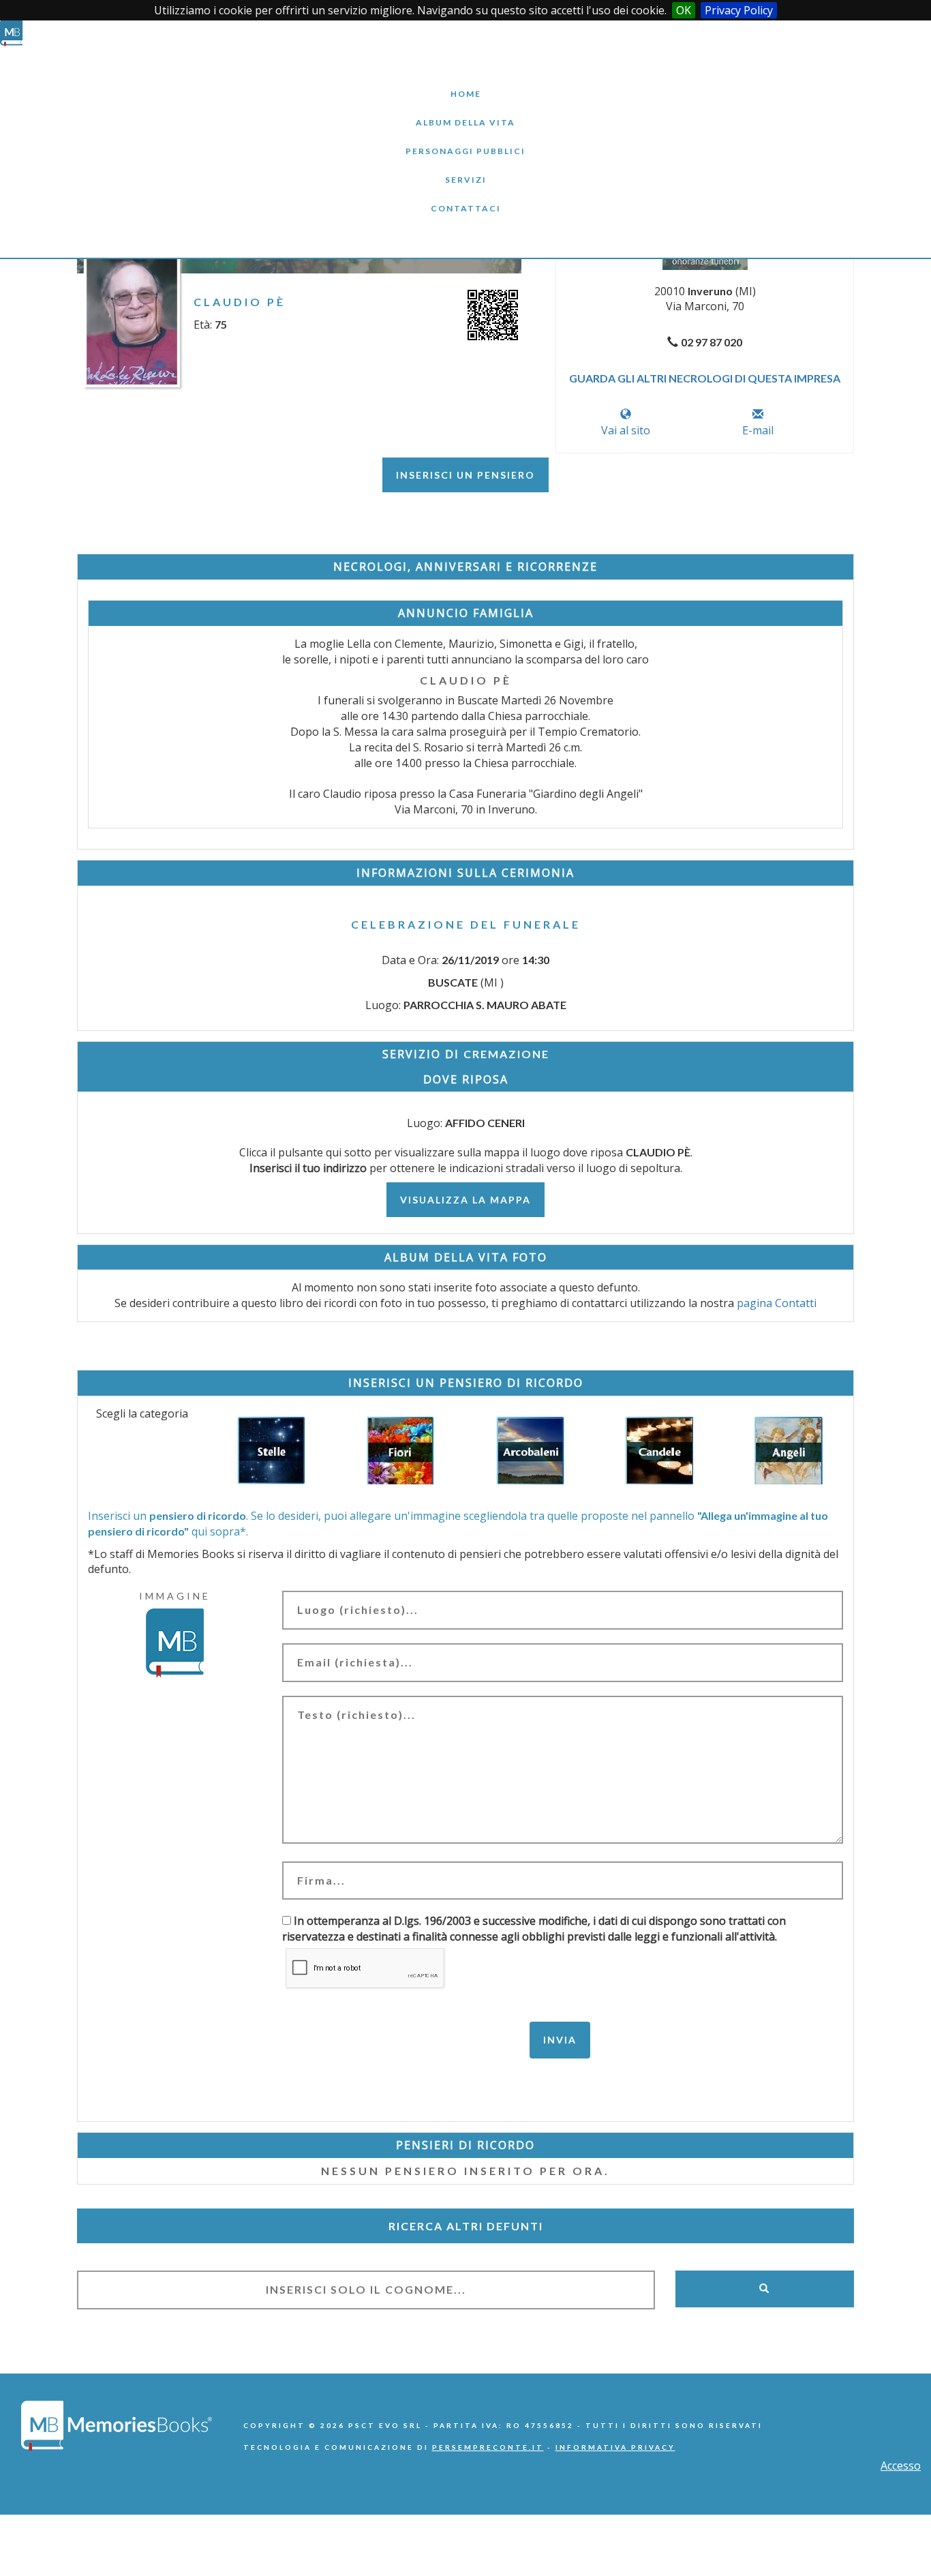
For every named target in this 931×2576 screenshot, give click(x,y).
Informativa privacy (615, 2447)
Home (465, 84)
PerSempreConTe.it (488, 2447)
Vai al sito (626, 430)
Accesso (901, 2466)
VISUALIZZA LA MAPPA (465, 1200)
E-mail (758, 430)
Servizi (465, 169)
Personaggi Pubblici (465, 141)
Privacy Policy (739, 10)
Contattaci (465, 198)
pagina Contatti (777, 1303)
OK (684, 10)
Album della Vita (466, 112)
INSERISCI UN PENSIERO (465, 475)
